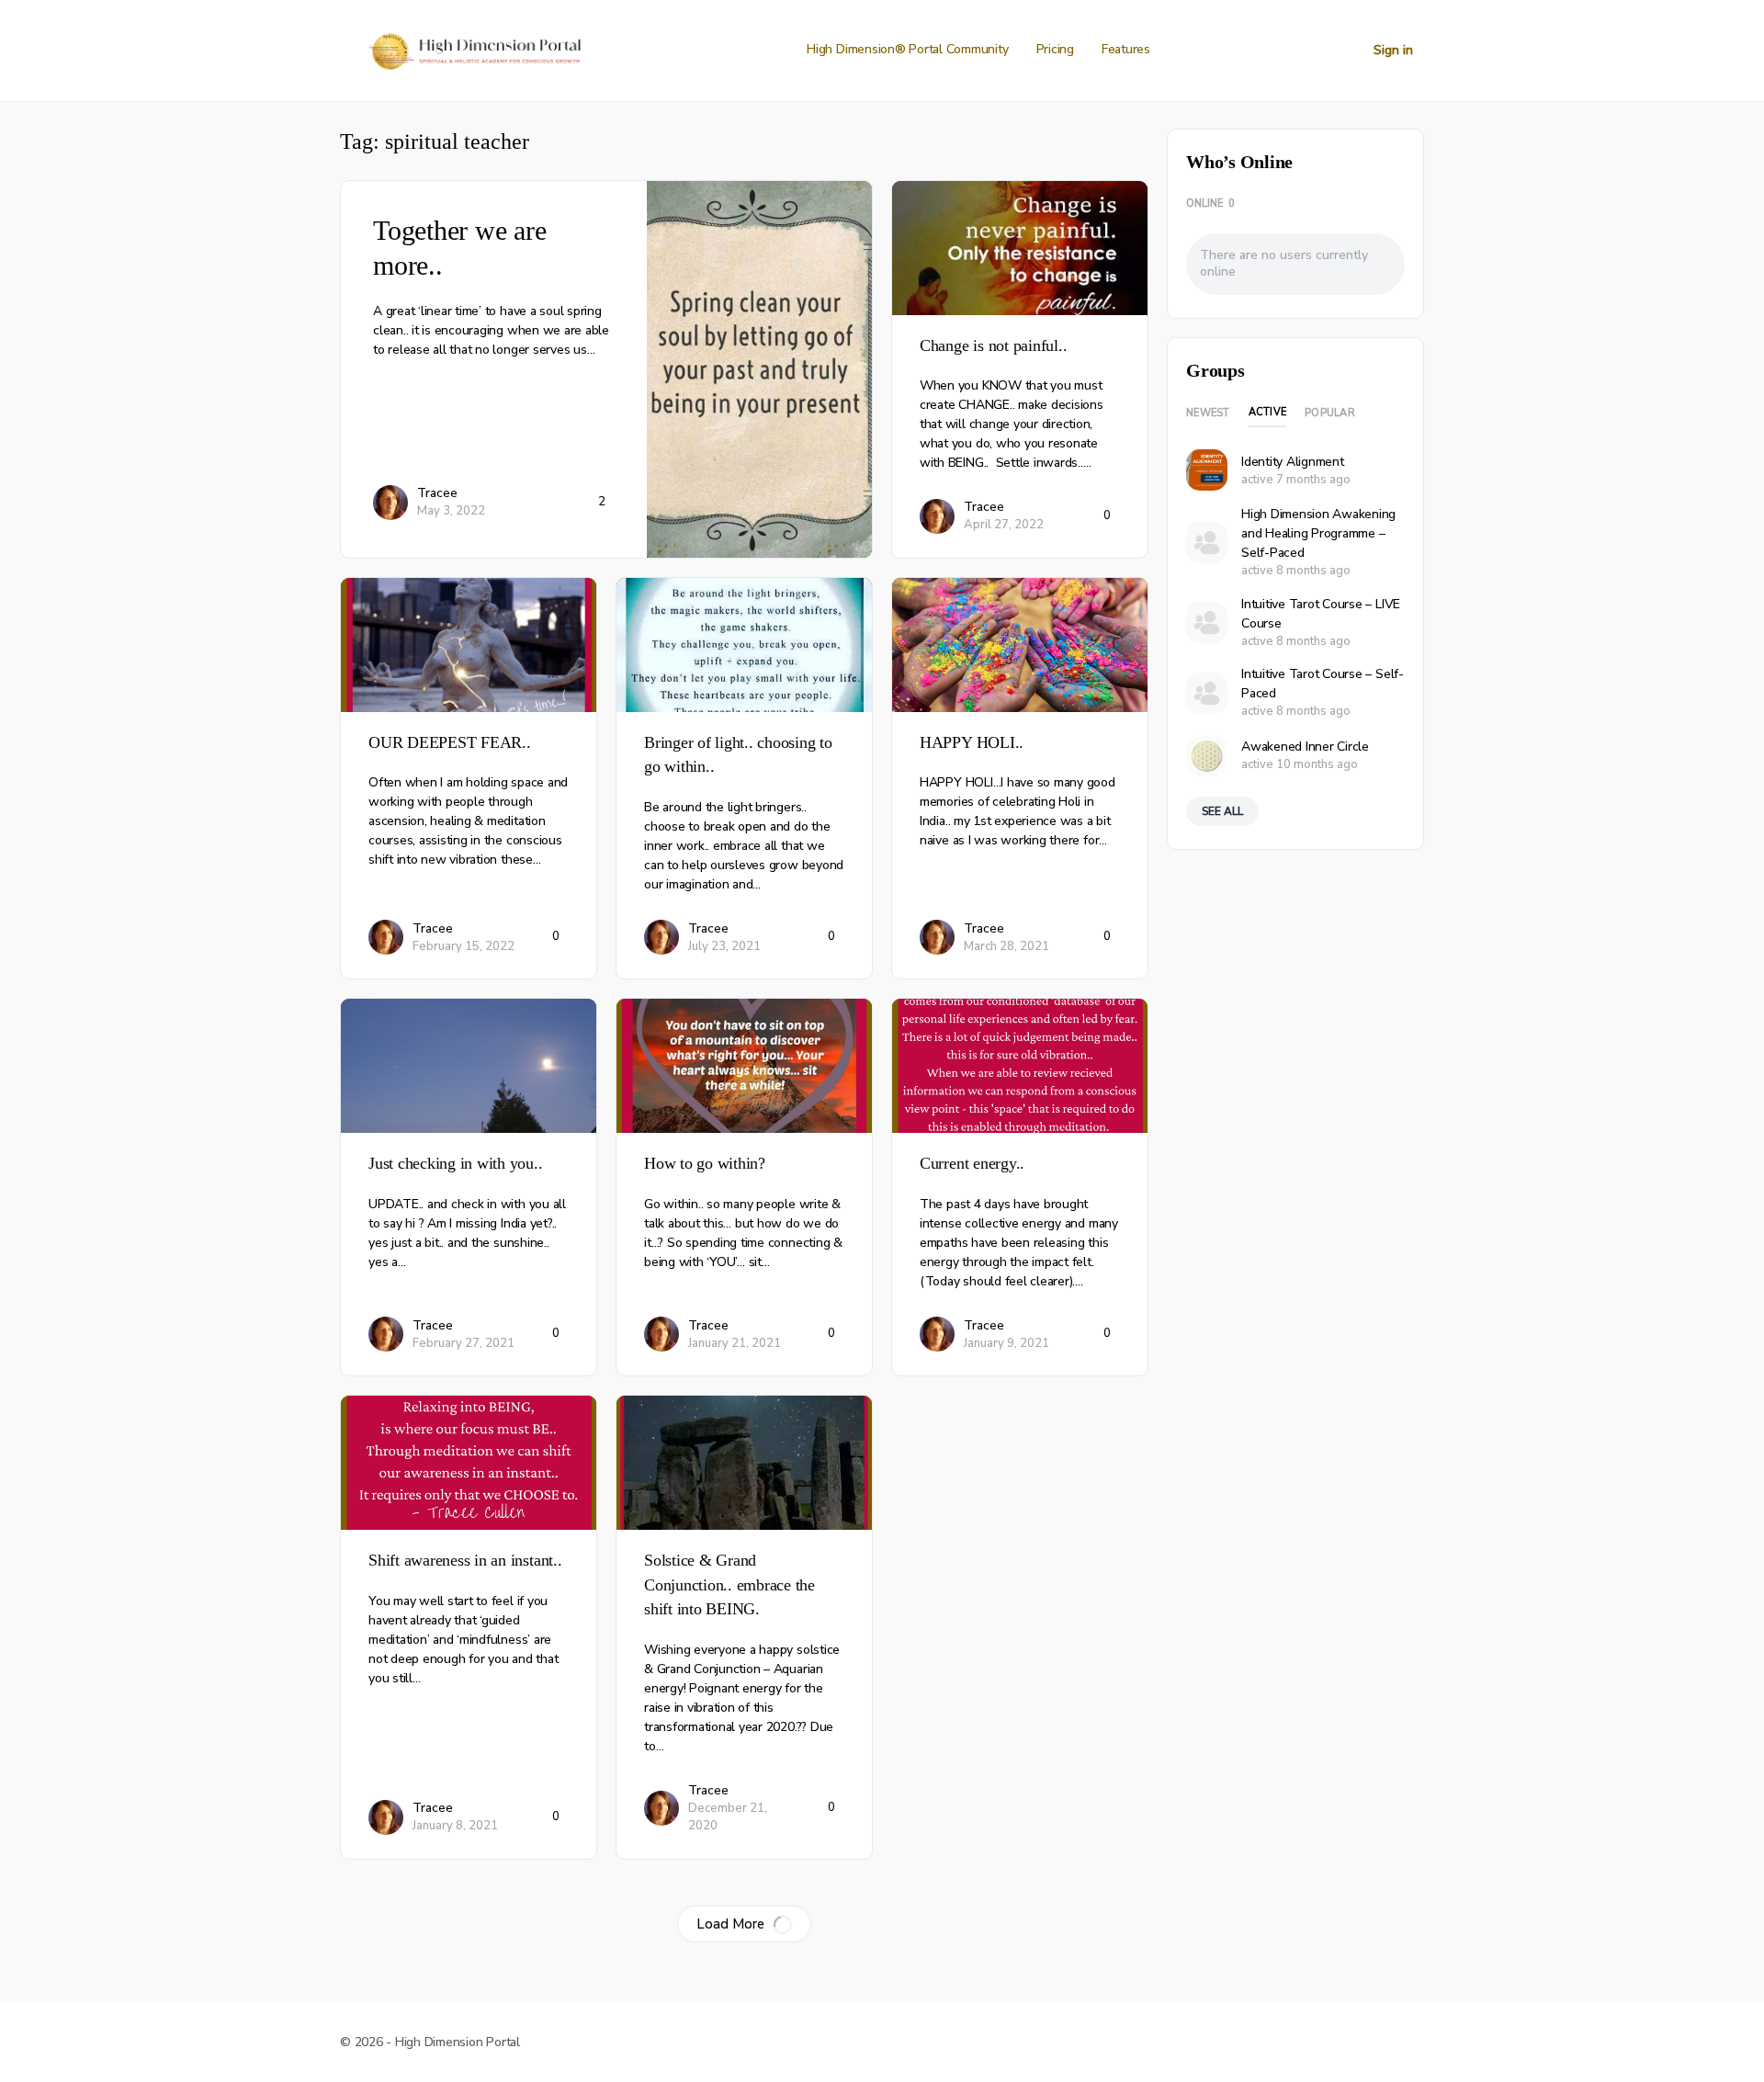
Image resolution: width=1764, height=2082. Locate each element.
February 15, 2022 (464, 946)
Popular (1330, 413)
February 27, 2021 (464, 1343)
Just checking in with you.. (456, 1163)
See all (1222, 811)
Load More (730, 1924)
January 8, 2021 (455, 1826)
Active (1268, 412)
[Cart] (1343, 51)
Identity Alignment (1293, 462)
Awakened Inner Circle (1305, 747)
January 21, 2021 (735, 1343)
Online (1210, 204)
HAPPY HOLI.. (972, 742)
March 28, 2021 (1006, 946)
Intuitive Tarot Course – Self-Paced (1323, 684)
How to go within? (705, 1163)
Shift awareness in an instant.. (465, 1560)
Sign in (1393, 50)
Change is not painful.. (993, 345)
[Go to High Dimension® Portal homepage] (473, 49)
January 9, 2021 (1006, 1343)
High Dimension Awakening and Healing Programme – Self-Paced (1318, 533)
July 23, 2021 (724, 946)
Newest (1208, 413)
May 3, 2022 (451, 511)
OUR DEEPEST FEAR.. (450, 742)
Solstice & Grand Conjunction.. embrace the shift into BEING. (729, 1584)
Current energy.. (972, 1163)
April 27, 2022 (1004, 525)
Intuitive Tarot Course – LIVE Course (1321, 614)
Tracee (437, 493)
